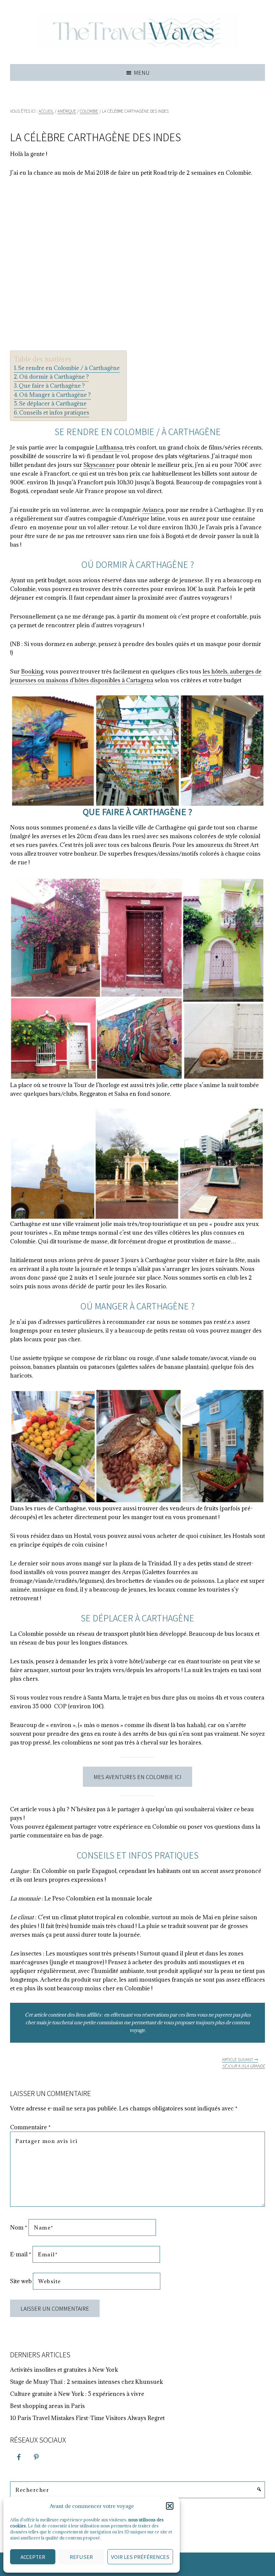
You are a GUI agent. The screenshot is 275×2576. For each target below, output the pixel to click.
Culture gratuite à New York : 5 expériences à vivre (77, 2394)
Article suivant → (243, 2063)
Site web (21, 2281)
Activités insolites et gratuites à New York (64, 2370)
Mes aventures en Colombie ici (137, 1777)
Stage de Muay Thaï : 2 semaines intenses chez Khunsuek (87, 2382)
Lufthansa (109, 447)
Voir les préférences (140, 2557)
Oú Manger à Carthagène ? (55, 395)
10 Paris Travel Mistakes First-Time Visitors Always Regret (87, 2418)
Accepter (33, 2557)
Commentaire (30, 2127)
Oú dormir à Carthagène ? (54, 377)
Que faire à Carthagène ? (52, 386)
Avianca (153, 510)
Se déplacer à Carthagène (53, 404)
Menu (142, 72)
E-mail (21, 2254)
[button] (170, 2506)
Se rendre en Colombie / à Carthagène (69, 368)
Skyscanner (99, 465)
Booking (32, 672)
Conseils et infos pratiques (54, 413)
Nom (19, 2228)
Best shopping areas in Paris (47, 2406)
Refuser (81, 2557)
